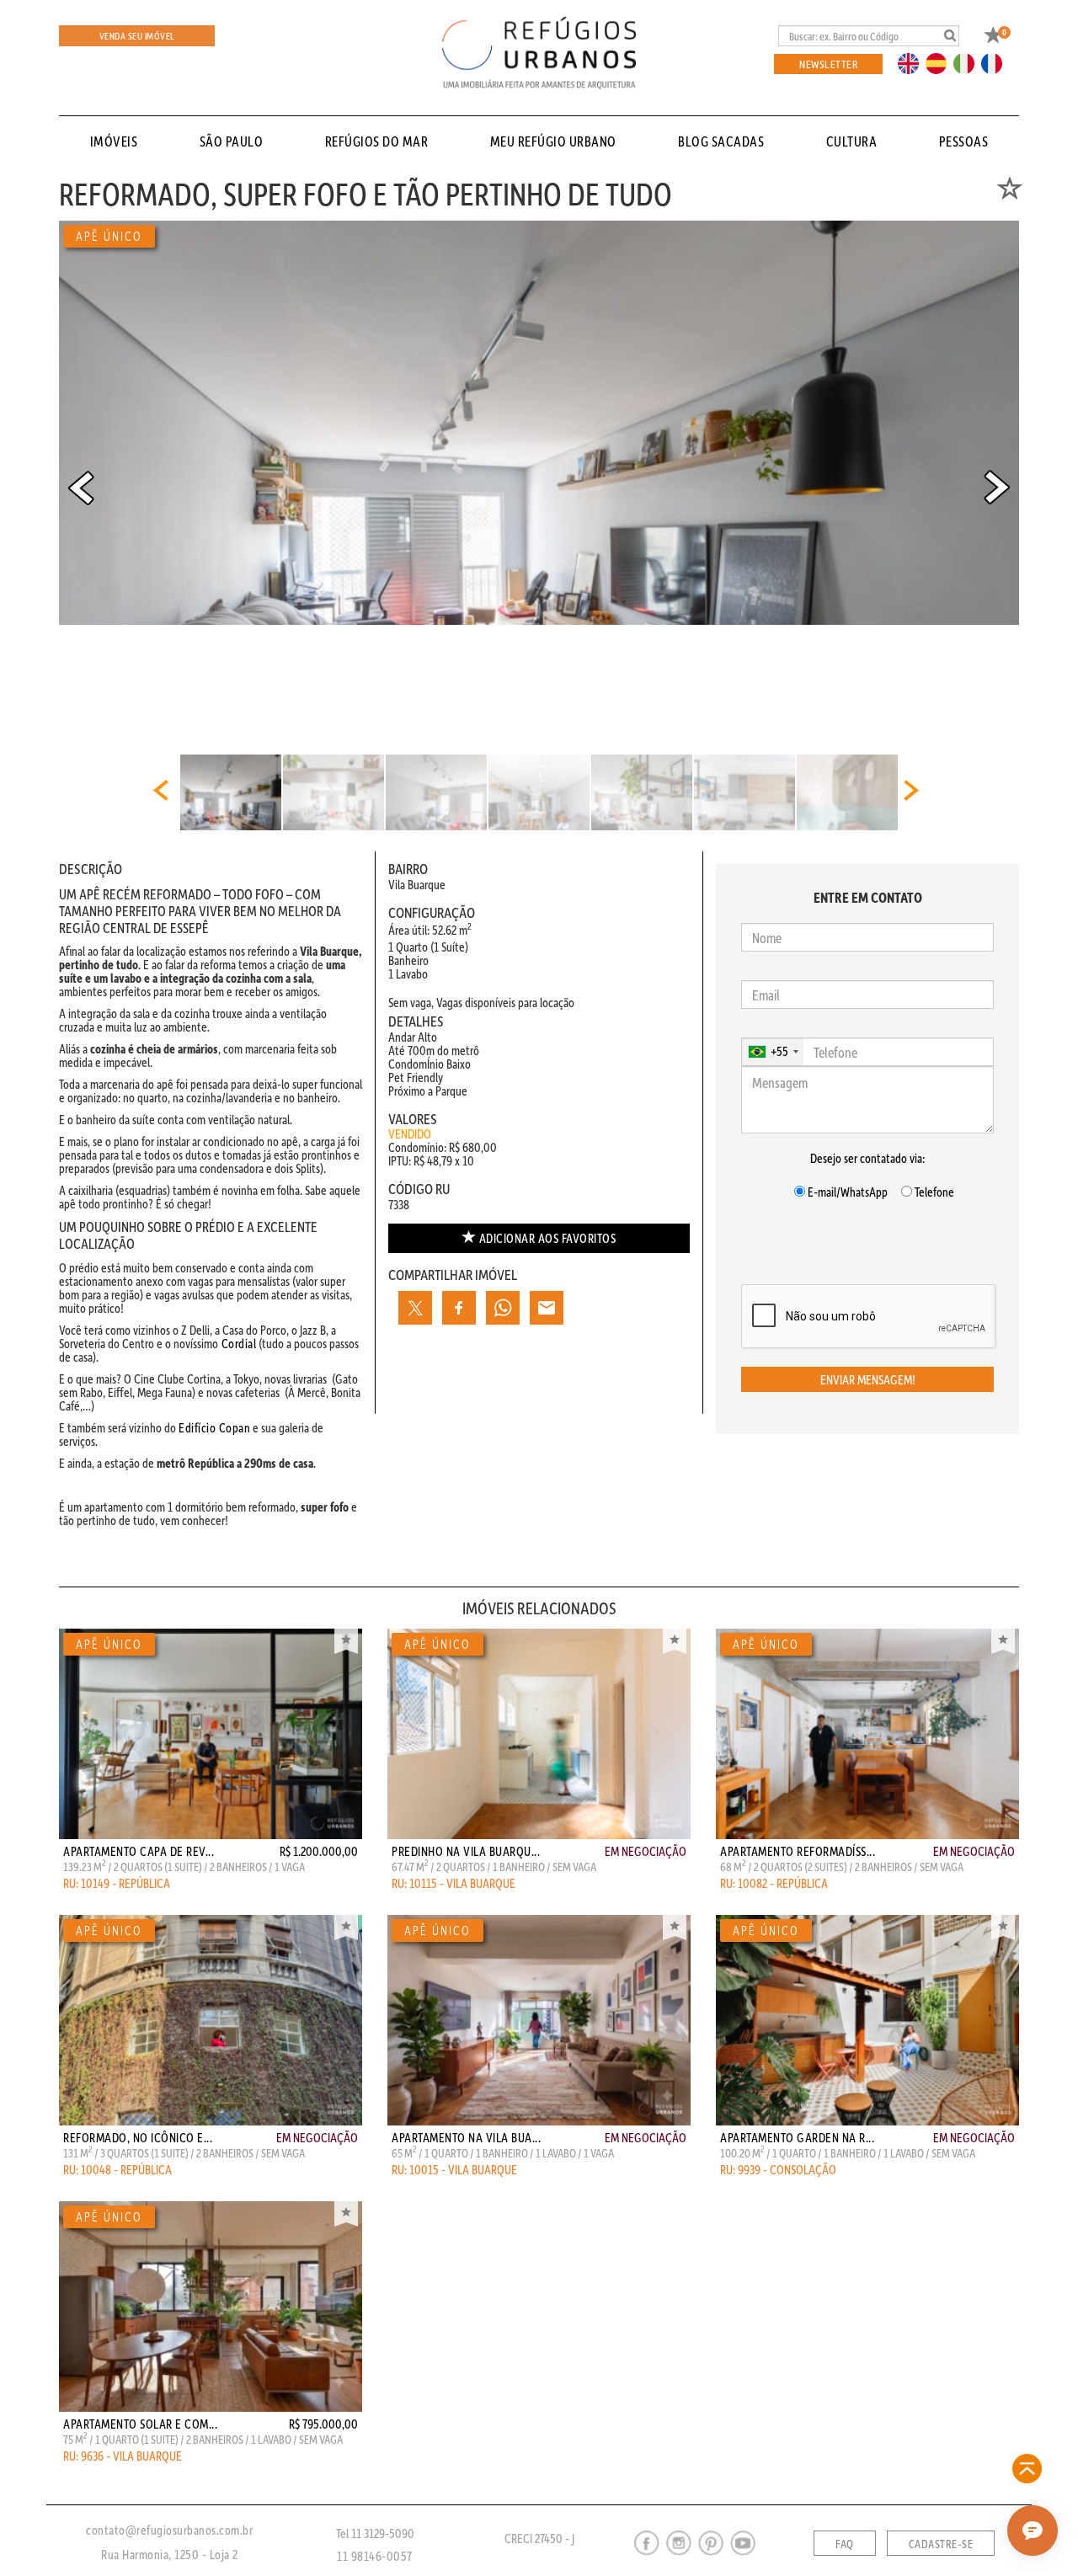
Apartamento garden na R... (797, 2137)
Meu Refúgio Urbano (553, 141)
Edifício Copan (214, 1427)
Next (997, 488)
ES (941, 62)
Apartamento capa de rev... (139, 1851)
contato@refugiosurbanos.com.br (169, 2530)
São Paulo (232, 141)
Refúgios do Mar (377, 141)
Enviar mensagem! (868, 1379)
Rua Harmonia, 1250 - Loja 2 (170, 2554)
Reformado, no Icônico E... (138, 2137)
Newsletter (828, 64)
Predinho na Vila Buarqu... (466, 1851)
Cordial (237, 1343)
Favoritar (346, 1641)
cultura (852, 141)
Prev (81, 488)
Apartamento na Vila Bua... (466, 2137)
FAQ (845, 2544)
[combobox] (773, 1052)
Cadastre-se (941, 2544)
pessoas (964, 141)
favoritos (548, 1238)
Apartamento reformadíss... (798, 1851)
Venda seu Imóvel (137, 36)
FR (996, 62)
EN (912, 62)
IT (970, 62)
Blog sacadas (721, 141)
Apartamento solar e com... (140, 2424)
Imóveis (114, 141)
